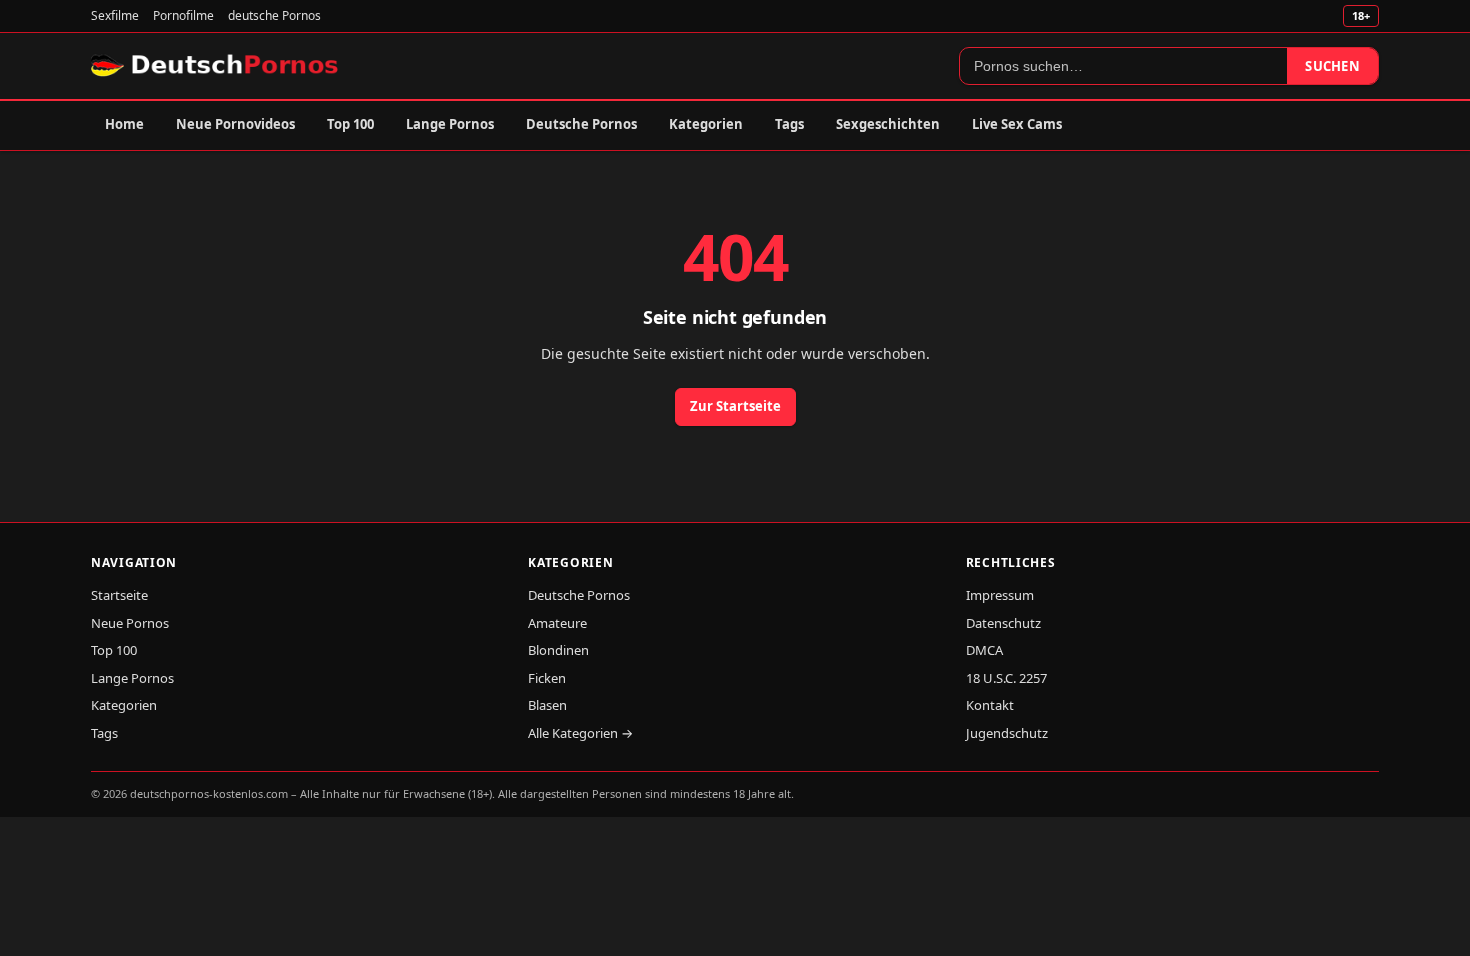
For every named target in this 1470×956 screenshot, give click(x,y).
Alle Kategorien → (580, 733)
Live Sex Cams (1017, 124)
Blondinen (558, 650)
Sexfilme (115, 15)
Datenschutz (1003, 623)
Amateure (557, 623)
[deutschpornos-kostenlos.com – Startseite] (216, 66)
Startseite (119, 595)
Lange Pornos (450, 124)
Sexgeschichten (888, 124)
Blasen (547, 705)
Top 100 (350, 124)
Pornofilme (183, 15)
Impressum (1000, 595)
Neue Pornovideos (235, 124)
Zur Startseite (735, 406)
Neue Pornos (130, 623)
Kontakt (990, 705)
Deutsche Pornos (581, 124)
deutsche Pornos (274, 15)
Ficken (547, 678)
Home (124, 124)
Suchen (1332, 66)
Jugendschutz (1007, 733)
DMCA (984, 650)
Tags (789, 124)
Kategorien (706, 124)
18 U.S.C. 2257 (1006, 678)
